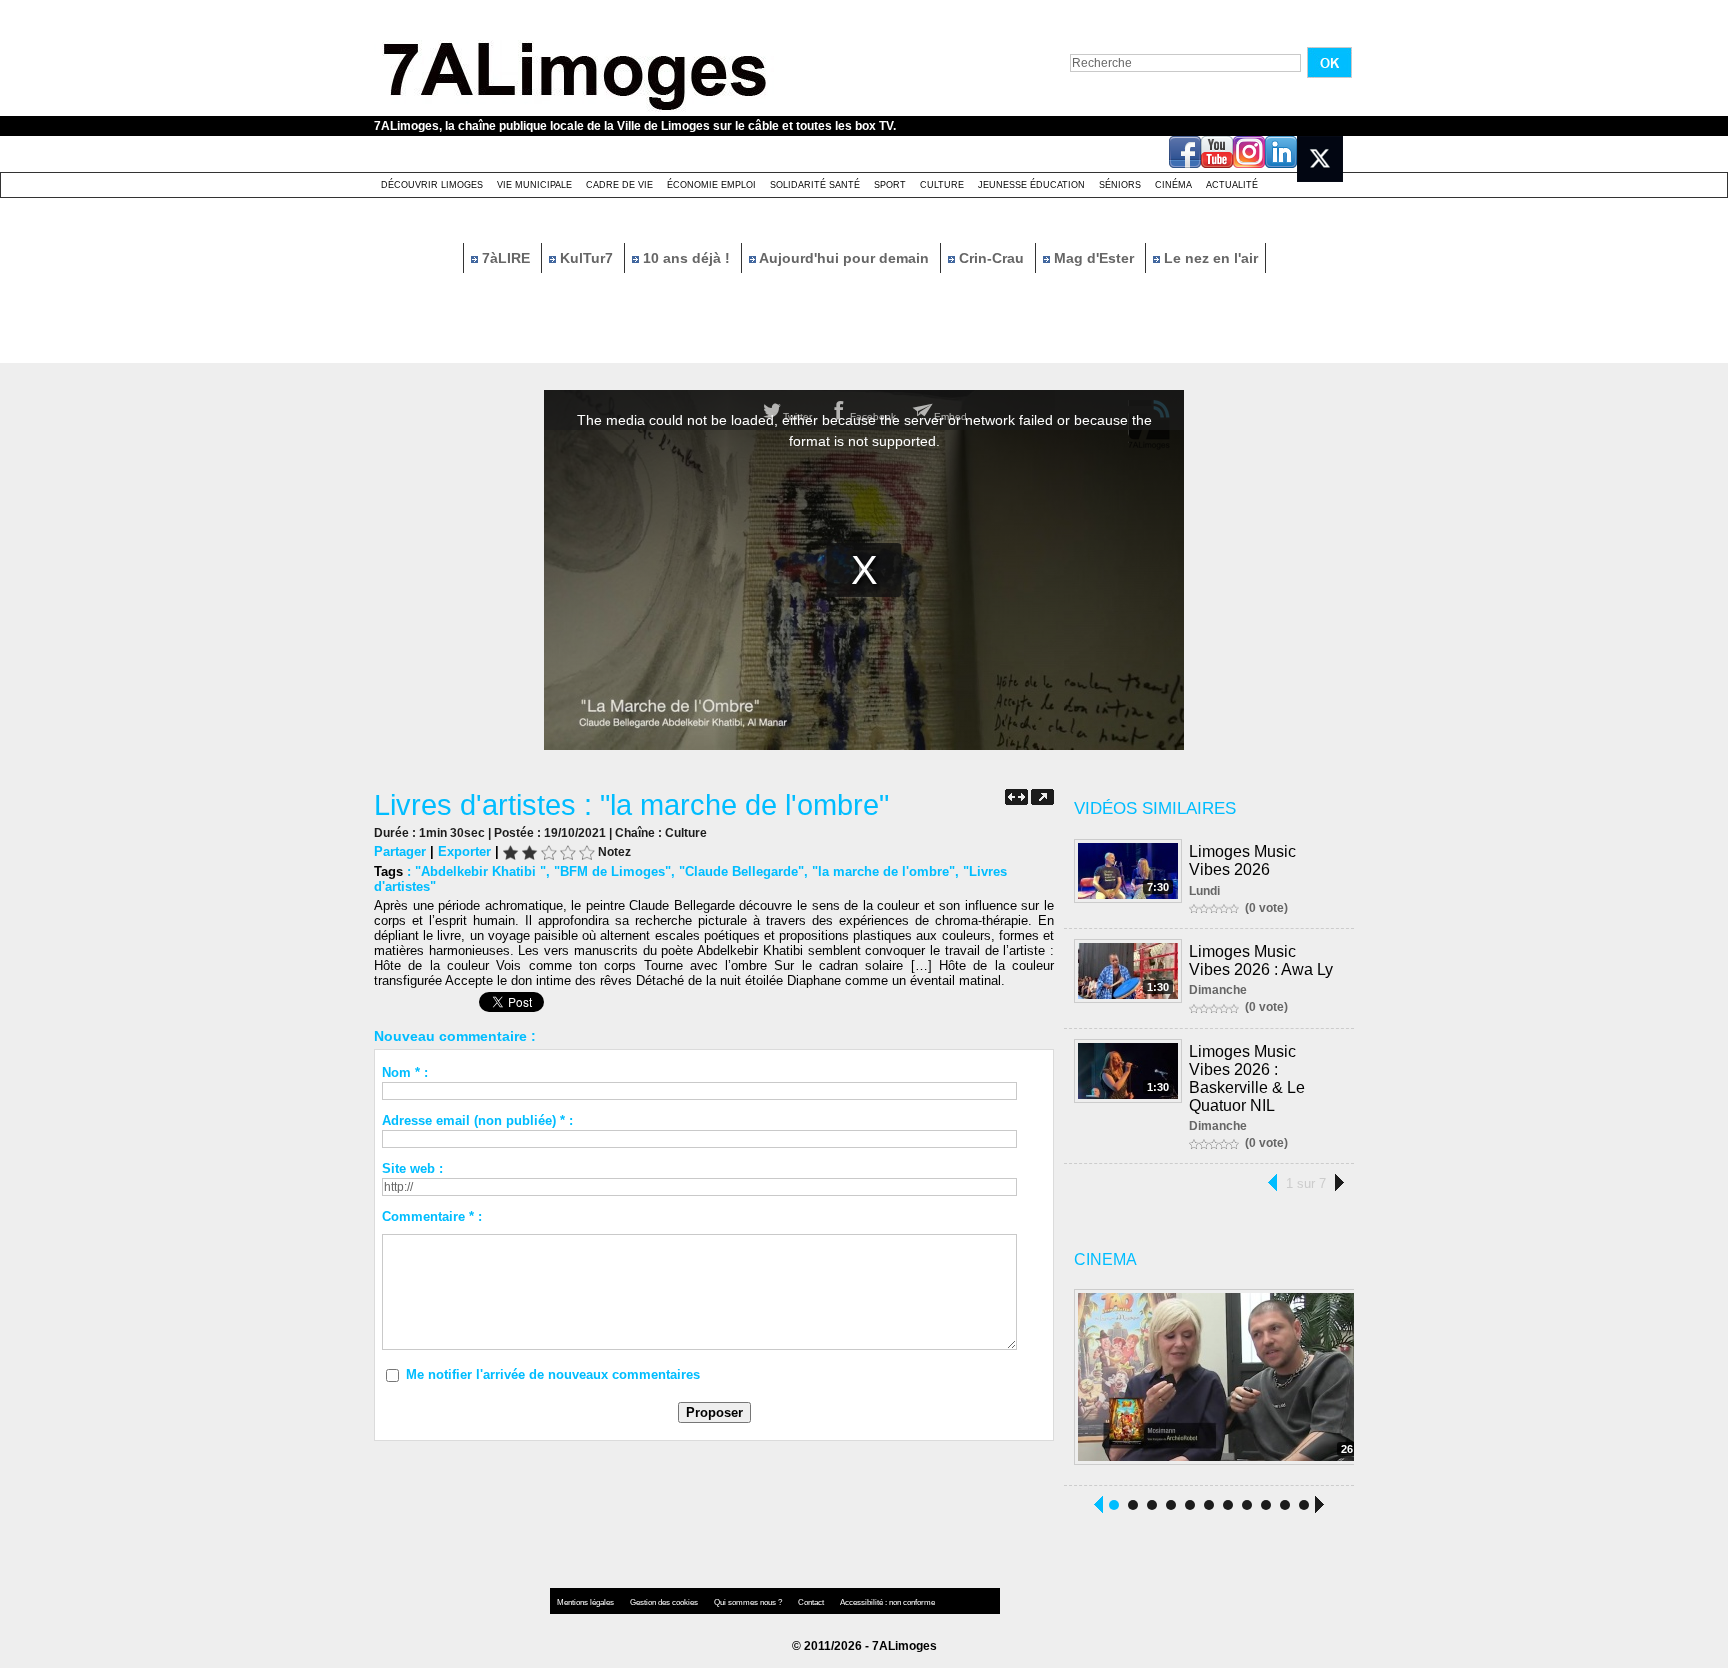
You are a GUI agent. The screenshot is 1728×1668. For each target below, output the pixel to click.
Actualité (1232, 185)
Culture (942, 185)
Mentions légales (586, 1602)
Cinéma (1173, 185)
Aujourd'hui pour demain (844, 258)
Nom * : (405, 1072)
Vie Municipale (534, 185)
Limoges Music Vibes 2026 (1242, 860)
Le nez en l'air (1209, 258)
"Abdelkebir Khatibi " (480, 871)
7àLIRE (506, 258)
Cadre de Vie (619, 185)
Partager (400, 851)
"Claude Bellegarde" (741, 871)
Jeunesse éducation (1031, 185)
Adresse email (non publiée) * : (477, 1120)
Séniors (1120, 185)
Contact (812, 1602)
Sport (890, 185)
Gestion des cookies (665, 1602)
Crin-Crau (991, 258)
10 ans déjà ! (686, 258)
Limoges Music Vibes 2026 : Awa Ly (1261, 960)
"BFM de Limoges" (612, 871)
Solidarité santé (815, 185)
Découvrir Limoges (432, 185)
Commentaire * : (432, 1216)
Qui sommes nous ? (749, 1602)
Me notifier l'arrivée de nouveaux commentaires (553, 1374)
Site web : (412, 1168)
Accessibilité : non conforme (887, 1602)
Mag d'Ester (1094, 258)
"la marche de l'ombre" (883, 871)
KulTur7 (586, 258)
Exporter (464, 851)
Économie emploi (711, 185)
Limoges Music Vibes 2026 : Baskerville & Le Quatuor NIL (1247, 1078)
